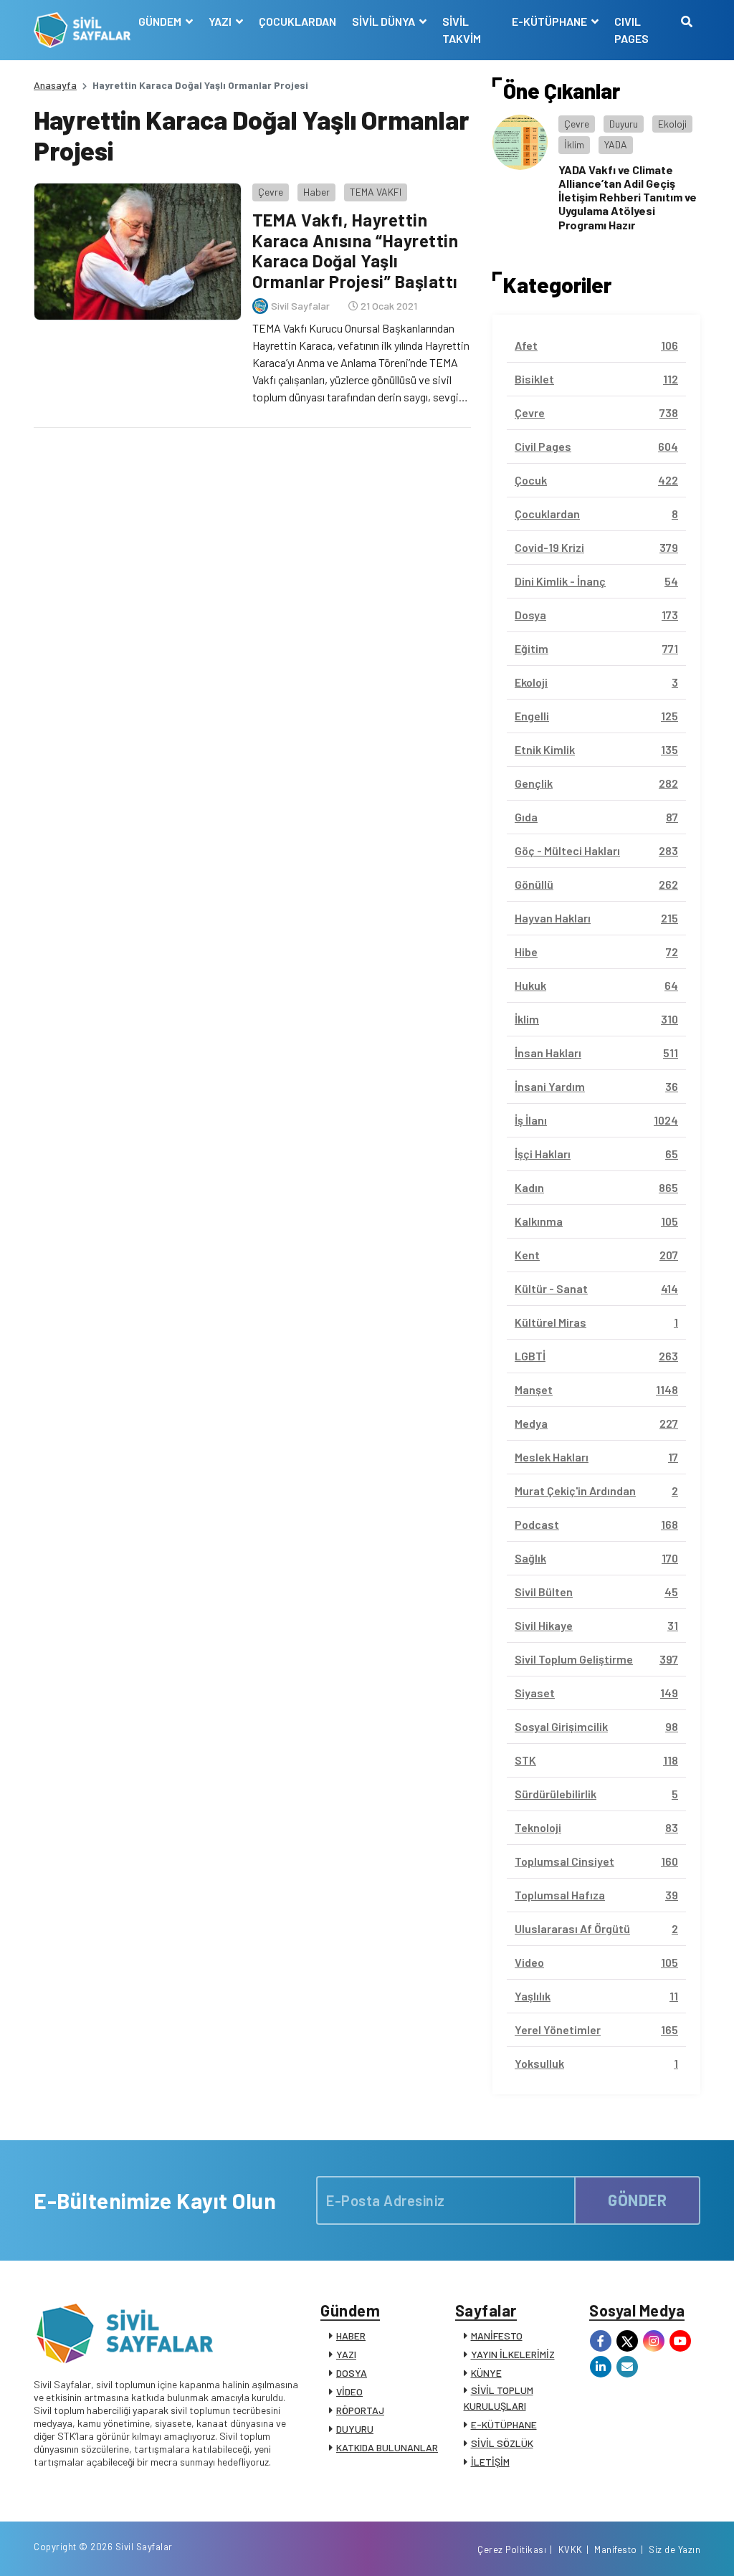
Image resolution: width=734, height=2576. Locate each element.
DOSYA (352, 2373)
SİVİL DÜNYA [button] (385, 21)
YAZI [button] (221, 21)
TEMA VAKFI (376, 192)
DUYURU (355, 2429)
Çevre (271, 192)
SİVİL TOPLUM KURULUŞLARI (499, 2398)
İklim (574, 144)
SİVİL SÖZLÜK (502, 2443)
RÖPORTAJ (360, 2410)
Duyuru (624, 124)
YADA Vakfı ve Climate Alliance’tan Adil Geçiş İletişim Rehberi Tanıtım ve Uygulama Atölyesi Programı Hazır (628, 197)
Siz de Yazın (675, 2549)
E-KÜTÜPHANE (504, 2424)
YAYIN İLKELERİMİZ (513, 2354)
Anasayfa (55, 85)
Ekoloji (672, 124)
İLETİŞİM (490, 2462)
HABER (351, 2336)
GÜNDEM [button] (161, 21)
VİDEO (349, 2391)
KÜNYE (486, 2373)
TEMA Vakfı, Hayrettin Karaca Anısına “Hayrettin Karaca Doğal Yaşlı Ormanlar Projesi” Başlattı (356, 251)
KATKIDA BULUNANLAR (387, 2447)
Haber (316, 192)
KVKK (571, 2549)
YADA (616, 144)
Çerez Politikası (512, 2549)
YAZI (346, 2354)
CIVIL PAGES (631, 30)
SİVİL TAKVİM (462, 30)
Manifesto (616, 2549)
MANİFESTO (497, 2336)
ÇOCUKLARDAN (297, 21)
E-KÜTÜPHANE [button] (550, 21)
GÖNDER (637, 2200)
